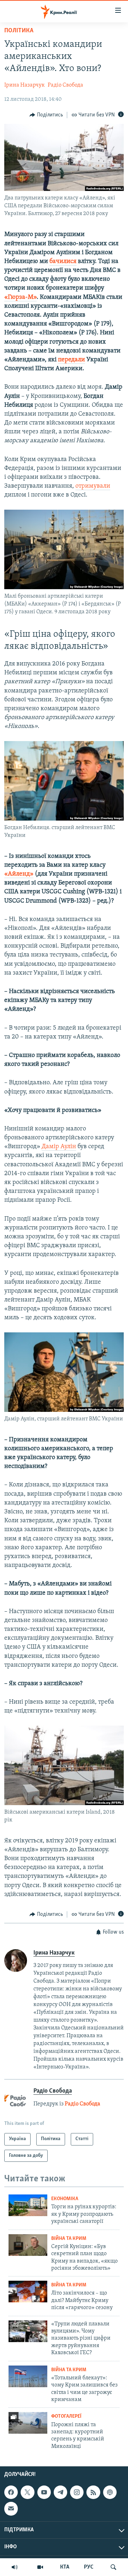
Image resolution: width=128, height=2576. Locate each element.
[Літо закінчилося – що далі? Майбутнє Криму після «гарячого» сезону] (28, 2292)
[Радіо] (15, 2567)
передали (71, 360)
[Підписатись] (11, 2509)
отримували (93, 486)
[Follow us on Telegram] (60, 2492)
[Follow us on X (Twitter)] (27, 2492)
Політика (19, 31)
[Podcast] (110, 2492)
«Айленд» (19, 874)
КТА (65, 2567)
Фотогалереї (66, 2416)
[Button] (46, 115)
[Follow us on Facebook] (11, 2492)
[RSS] (93, 2492)
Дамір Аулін (59, 1147)
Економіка (65, 2199)
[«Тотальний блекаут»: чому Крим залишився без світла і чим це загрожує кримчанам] (28, 2376)
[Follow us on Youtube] (44, 2492)
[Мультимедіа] (40, 2567)
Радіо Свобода (65, 85)
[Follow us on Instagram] (77, 2492)
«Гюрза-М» (20, 297)
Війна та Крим (69, 2239)
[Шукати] (113, 2567)
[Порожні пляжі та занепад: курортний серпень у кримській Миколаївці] (28, 2423)
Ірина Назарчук (25, 85)
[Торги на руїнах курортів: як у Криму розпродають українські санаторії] (28, 2205)
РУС (89, 2567)
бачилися (63, 262)
